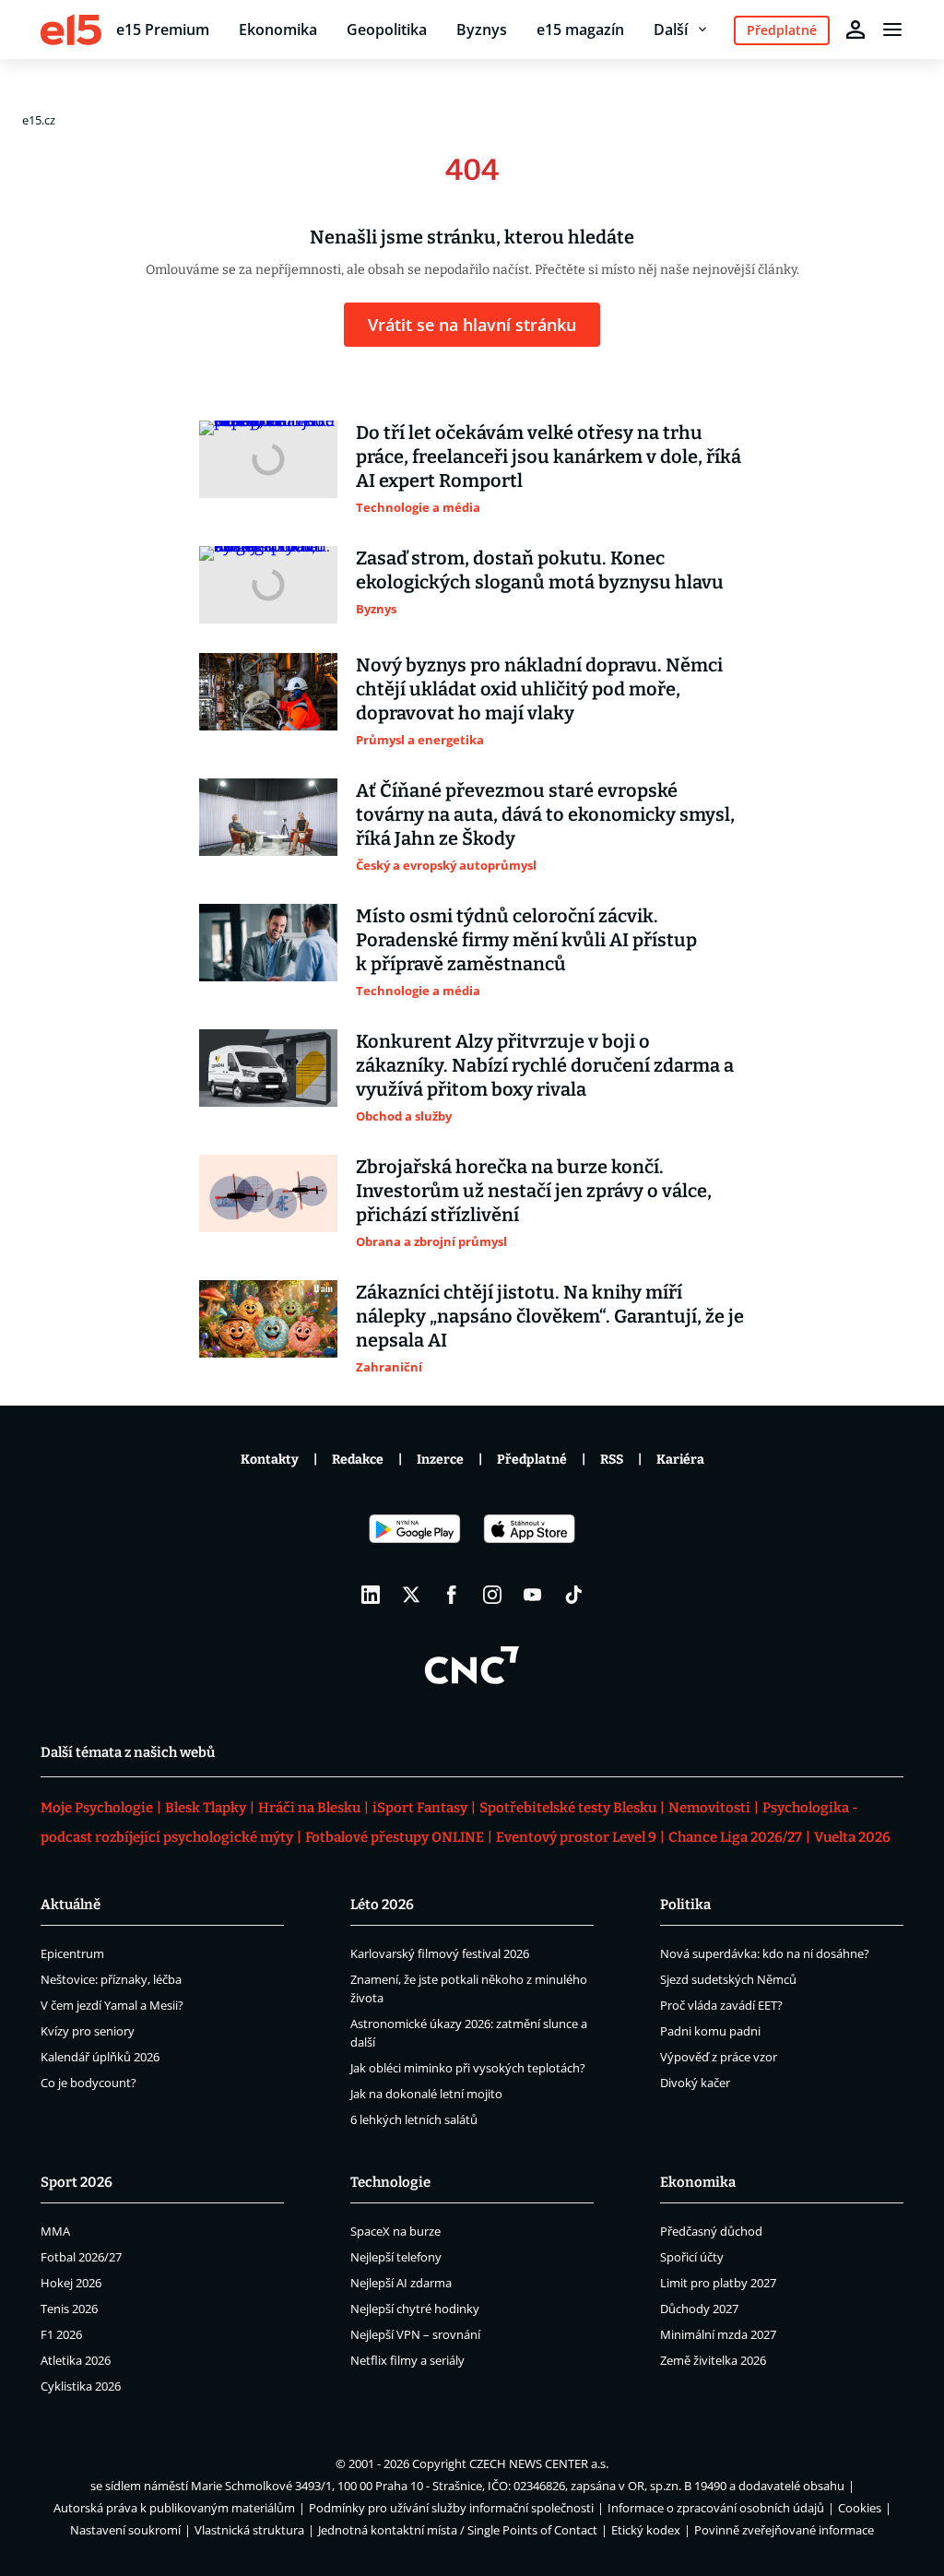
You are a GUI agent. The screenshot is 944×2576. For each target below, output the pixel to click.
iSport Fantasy (420, 1808)
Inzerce (440, 1460)
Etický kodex (646, 2530)
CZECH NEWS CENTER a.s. (539, 2463)
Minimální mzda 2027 (718, 2334)
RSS (612, 1460)
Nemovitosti (709, 1808)
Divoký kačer (695, 2083)
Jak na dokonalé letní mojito (426, 2094)
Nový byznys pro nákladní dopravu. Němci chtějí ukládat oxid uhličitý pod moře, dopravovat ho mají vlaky (539, 689)
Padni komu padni (710, 2031)
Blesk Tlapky (206, 1808)
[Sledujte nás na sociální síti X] (411, 1595)
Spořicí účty (692, 2257)
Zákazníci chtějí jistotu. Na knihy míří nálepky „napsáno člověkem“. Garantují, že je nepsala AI (550, 1316)
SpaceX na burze (395, 2231)
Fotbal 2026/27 (81, 2257)
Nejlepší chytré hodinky (415, 2309)
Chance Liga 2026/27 (735, 1837)
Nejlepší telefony (396, 2257)
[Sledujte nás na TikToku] (573, 1595)
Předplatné (532, 1460)
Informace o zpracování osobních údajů (716, 2508)
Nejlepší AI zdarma (401, 2283)
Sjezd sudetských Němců (728, 1979)
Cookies (860, 2508)
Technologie (390, 2182)
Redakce (358, 1460)
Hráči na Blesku (309, 1808)
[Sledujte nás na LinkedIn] (371, 1595)
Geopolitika (387, 30)
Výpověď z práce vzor (719, 2057)
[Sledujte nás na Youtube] (533, 1595)
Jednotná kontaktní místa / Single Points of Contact (458, 2530)
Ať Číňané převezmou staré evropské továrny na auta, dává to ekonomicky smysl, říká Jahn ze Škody (545, 814)
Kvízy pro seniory (88, 2031)
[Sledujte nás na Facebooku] (452, 1595)
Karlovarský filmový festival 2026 (440, 1953)
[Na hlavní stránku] (71, 30)
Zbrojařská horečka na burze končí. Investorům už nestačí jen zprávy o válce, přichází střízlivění (534, 1191)
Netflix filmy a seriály (407, 2360)
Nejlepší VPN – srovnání (415, 2334)
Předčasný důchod (711, 2231)
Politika (685, 1905)
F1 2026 (61, 2334)
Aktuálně (71, 1905)
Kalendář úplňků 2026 (100, 2057)
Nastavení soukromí (125, 2530)
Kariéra (680, 1460)
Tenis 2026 (69, 2309)
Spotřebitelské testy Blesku (568, 1808)
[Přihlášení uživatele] (855, 30)
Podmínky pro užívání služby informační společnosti (451, 2508)
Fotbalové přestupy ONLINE (395, 1837)
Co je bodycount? (88, 2083)
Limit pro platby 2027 (718, 2283)
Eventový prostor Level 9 (576, 1837)
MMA (55, 2231)
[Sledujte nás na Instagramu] (492, 1595)
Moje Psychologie (97, 1808)
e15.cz (39, 120)
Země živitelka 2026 (713, 2360)
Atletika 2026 (76, 2360)
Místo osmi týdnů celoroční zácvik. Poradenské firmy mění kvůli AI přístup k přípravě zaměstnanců (526, 940)
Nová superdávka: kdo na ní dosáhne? (765, 1953)
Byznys (482, 30)
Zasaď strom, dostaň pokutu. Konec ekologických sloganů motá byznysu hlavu (540, 570)
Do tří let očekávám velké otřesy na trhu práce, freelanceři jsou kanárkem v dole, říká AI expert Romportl (549, 457)
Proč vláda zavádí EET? (721, 2005)
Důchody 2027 (699, 2309)
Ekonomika (278, 30)
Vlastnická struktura (249, 2530)
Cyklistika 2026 (81, 2386)
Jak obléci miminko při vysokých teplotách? (468, 2068)
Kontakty (270, 1460)
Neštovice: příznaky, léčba (111, 1979)
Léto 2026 (382, 1905)
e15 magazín (580, 30)
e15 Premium (163, 30)
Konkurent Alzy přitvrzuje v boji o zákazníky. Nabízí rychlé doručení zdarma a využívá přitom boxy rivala (545, 1065)
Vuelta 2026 (852, 1837)
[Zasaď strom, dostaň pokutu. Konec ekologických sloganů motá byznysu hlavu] (268, 585)
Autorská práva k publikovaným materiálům (174, 2508)
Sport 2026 (77, 2182)
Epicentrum (72, 1953)
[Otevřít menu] (892, 30)
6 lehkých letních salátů (414, 2119)
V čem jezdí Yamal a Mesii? (112, 2005)
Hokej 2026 (71, 2283)
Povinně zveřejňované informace (784, 2530)
